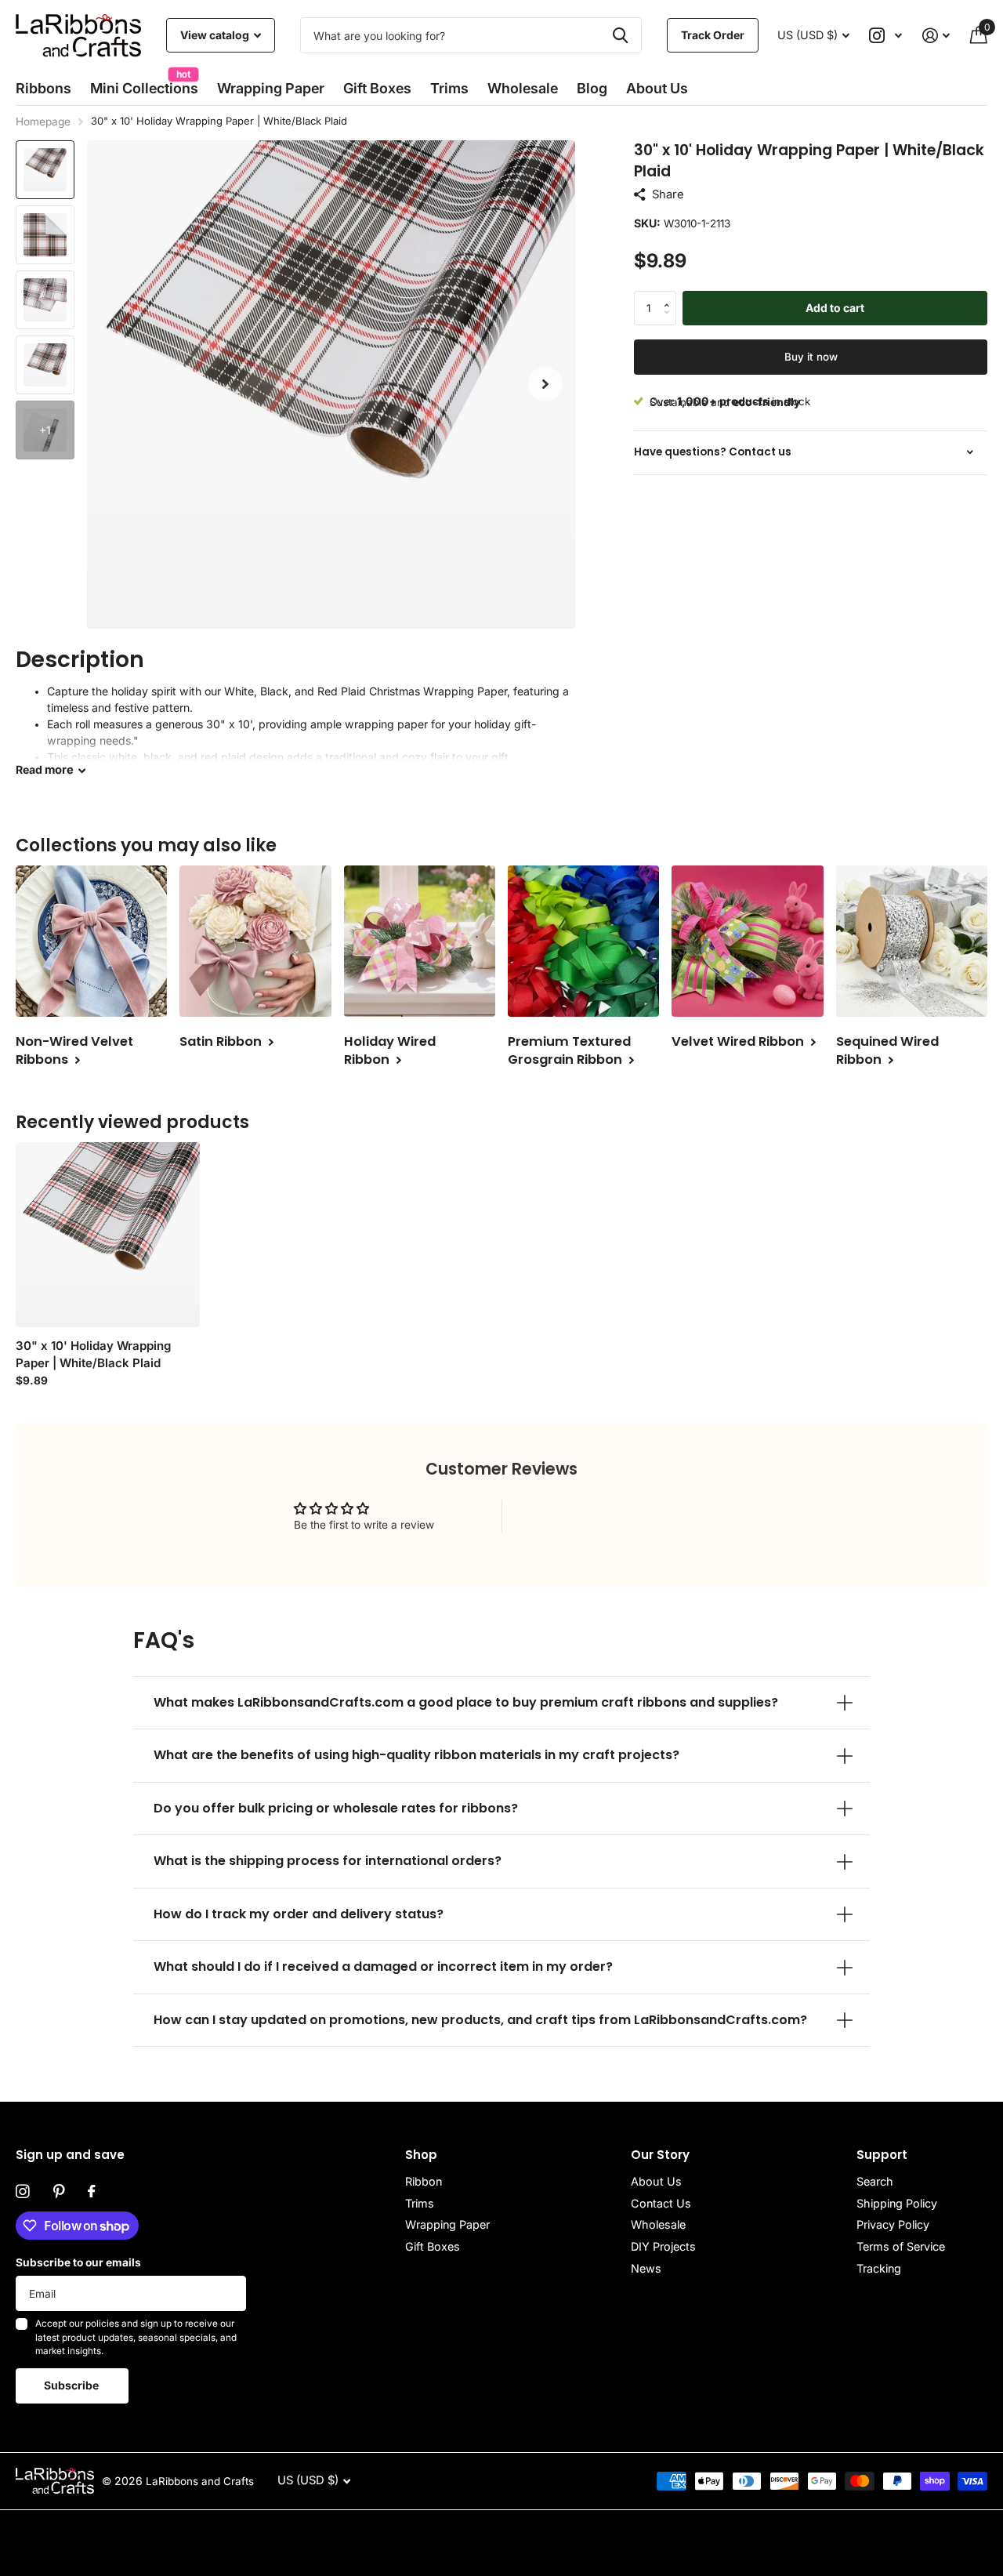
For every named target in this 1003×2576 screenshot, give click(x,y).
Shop (421, 2155)
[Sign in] (936, 36)
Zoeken (620, 35)
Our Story (660, 2155)
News (646, 2268)
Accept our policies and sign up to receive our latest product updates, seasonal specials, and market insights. (136, 2337)
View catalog (216, 35)
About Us (656, 2181)
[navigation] (45, 170)
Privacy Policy (893, 2224)
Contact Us (661, 2203)
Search (875, 2181)
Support (882, 2155)
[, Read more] (886, 36)
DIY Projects (663, 2246)
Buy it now (811, 356)
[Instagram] (23, 2192)
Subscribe (72, 2385)
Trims (449, 88)
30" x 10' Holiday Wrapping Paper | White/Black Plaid (93, 1354)
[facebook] (91, 2192)
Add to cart (835, 307)
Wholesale (523, 88)
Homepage (43, 122)
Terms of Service (901, 2246)
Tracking (879, 2268)
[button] (545, 385)
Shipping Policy (897, 2203)
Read (45, 770)
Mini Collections (144, 83)
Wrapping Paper (447, 2224)
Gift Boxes (377, 88)
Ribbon (424, 2181)
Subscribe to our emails (78, 2262)
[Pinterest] (59, 2192)
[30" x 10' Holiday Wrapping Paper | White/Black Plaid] (108, 1234)
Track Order (713, 35)
